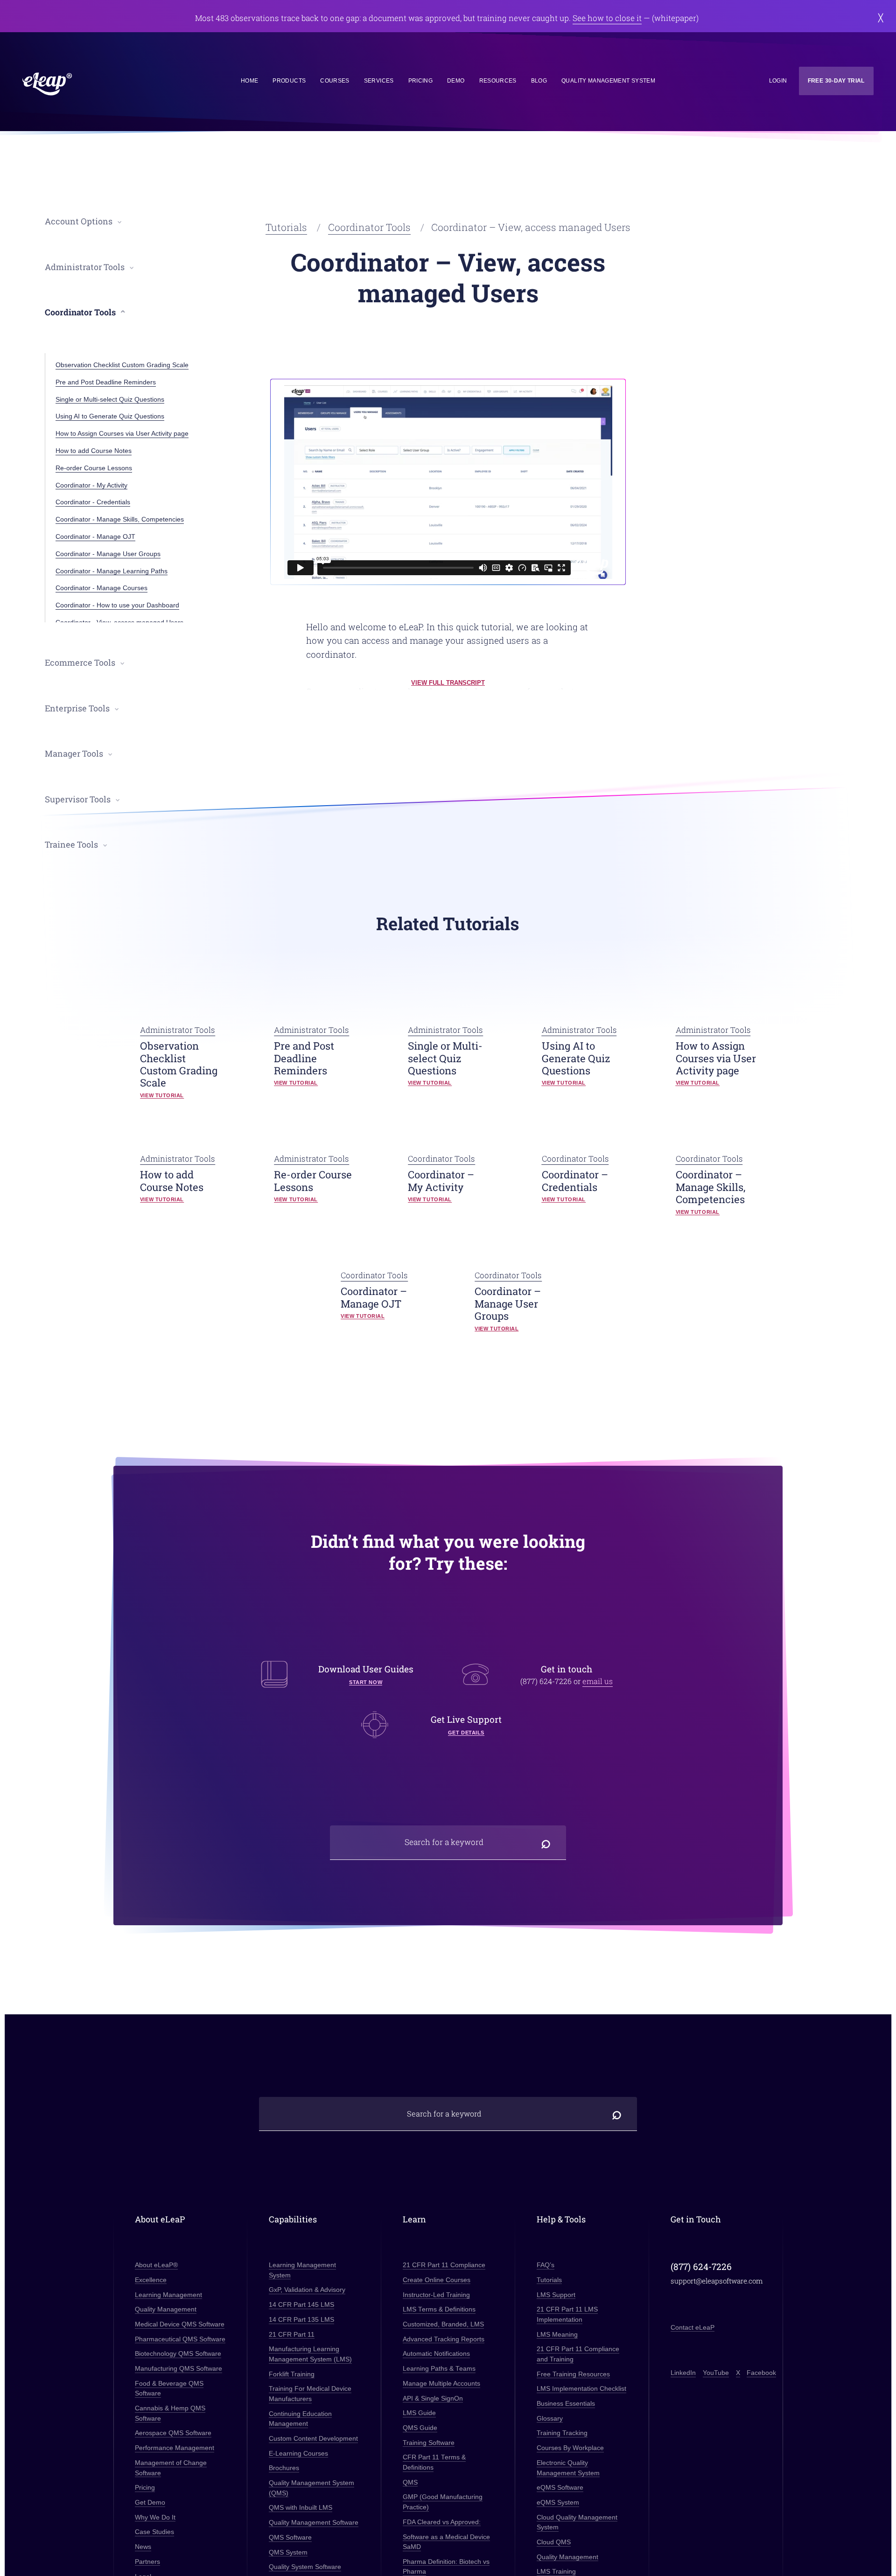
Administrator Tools (85, 267)
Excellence (151, 2280)
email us (598, 1681)
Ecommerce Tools (80, 663)
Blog (539, 81)
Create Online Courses (437, 2280)
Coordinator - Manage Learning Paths (112, 571)
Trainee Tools (71, 845)
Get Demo (150, 2503)
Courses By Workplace (570, 2448)
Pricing (420, 81)
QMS (410, 2482)
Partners (147, 2562)
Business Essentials (566, 2404)
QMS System (288, 2552)
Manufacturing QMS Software (178, 2369)
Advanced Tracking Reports (444, 2339)
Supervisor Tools (78, 799)
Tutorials (286, 227)
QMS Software (290, 2538)
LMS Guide (419, 2413)
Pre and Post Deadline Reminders (106, 382)
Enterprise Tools (77, 708)
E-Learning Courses (298, 2453)
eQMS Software (560, 2488)
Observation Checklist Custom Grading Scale (122, 365)
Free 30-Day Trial (836, 81)
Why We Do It (155, 2517)
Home (249, 81)
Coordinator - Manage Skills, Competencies (120, 519)
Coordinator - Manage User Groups (108, 554)
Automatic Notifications (436, 2354)
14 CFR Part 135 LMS (301, 2320)
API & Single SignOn (433, 2398)
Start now (366, 1682)
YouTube (715, 2373)
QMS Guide (420, 2428)
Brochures (284, 2468)
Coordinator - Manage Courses (101, 588)
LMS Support (556, 2294)
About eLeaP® (156, 2265)
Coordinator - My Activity (91, 485)
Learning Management (168, 2294)
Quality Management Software (314, 2523)
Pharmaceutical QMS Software (180, 2339)
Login (778, 81)
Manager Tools (74, 754)
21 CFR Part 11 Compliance (444, 2265)
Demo (456, 81)
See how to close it (607, 18)
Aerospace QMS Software (173, 2433)
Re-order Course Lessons (94, 468)
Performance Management (175, 2448)
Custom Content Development (313, 2439)
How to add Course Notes (94, 451)
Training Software (429, 2442)
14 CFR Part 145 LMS (301, 2305)
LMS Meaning (557, 2334)
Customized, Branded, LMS (443, 2324)
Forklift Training (292, 2374)
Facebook (761, 2373)
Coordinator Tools (369, 227)
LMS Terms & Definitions (439, 2309)
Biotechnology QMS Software (178, 2354)
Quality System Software (305, 2567)
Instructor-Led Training (436, 2294)
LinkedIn (683, 2373)
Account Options (79, 221)
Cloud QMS (554, 2542)
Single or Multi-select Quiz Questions (110, 399)
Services (379, 81)
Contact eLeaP (693, 2327)
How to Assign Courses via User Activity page (122, 433)
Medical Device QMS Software (180, 2324)
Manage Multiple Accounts (441, 2384)
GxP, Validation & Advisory (307, 2290)
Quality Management (166, 2309)
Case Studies (154, 2532)
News (143, 2547)
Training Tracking (562, 2433)
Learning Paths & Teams (439, 2369)
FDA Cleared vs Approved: (442, 2522)
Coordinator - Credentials (93, 502)
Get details (466, 1733)
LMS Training (556, 2572)
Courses (335, 81)
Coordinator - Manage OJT (95, 536)
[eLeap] (89, 84)
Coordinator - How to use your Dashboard (117, 605)
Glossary (550, 2418)
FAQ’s (546, 2265)
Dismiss (880, 18)
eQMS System (558, 2503)
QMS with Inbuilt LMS (301, 2508)
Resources (498, 81)
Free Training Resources (573, 2374)
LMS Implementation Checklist (581, 2389)
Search (546, 1842)
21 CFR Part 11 (292, 2334)
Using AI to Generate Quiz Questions (110, 416)
